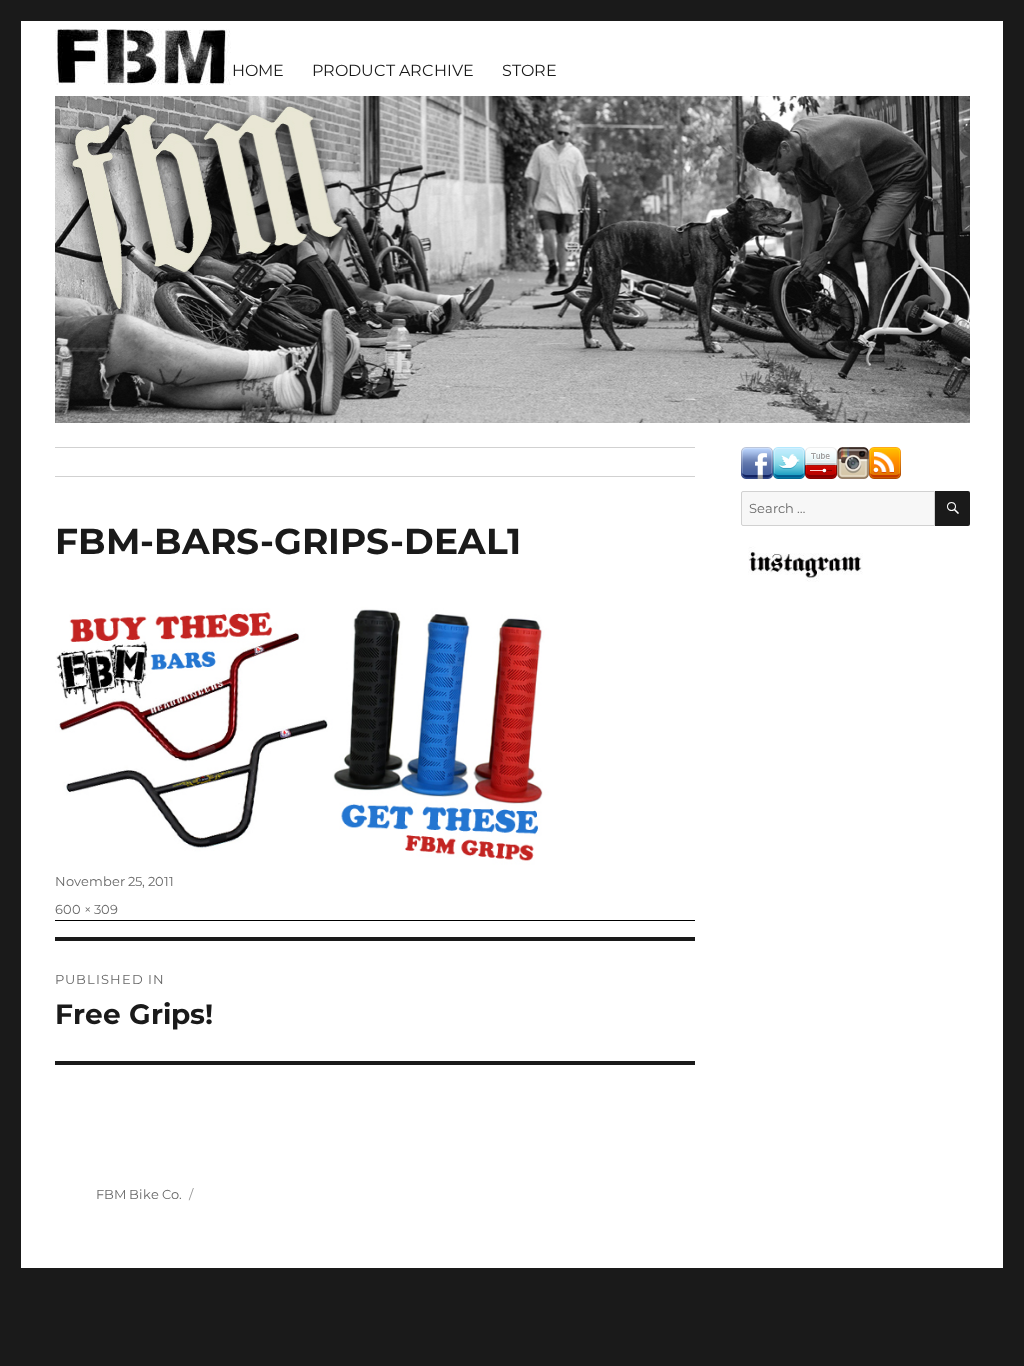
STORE (529, 70)
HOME (258, 70)
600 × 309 (86, 909)
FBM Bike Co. (139, 1194)
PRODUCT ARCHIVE (393, 70)
